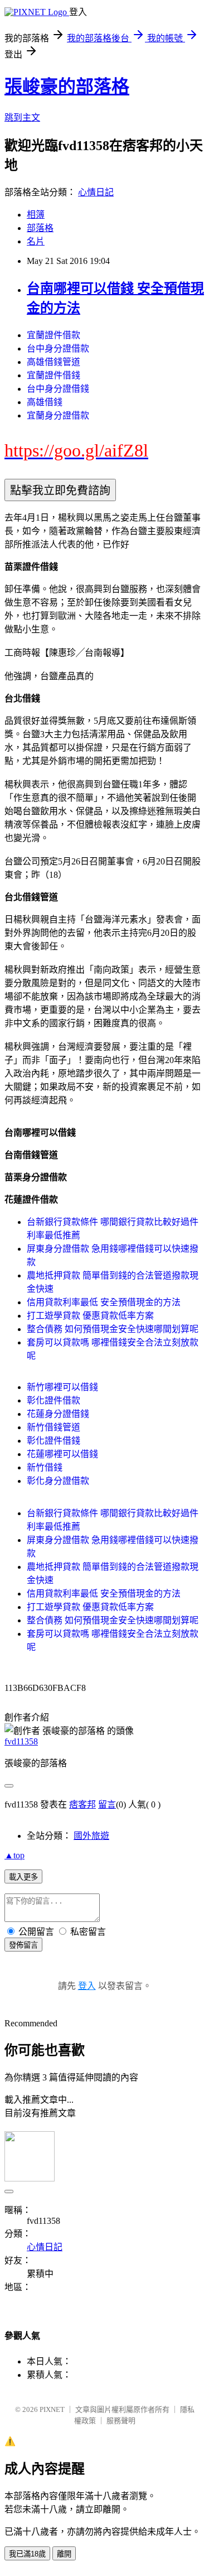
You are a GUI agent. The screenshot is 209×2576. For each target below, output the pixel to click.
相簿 (36, 215)
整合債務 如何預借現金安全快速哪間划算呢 (113, 1329)
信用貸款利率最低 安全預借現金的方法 (104, 1302)
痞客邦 (82, 1804)
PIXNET (52, 2409)
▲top (14, 1855)
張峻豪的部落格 (67, 86)
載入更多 (23, 1877)
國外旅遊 (91, 1836)
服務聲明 (121, 2421)
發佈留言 (23, 1945)
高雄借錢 (45, 402)
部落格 (40, 228)
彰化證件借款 (54, 1400)
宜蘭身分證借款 (58, 415)
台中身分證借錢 (58, 389)
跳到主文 (22, 117)
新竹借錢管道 (54, 1427)
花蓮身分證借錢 (58, 1414)
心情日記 (96, 192)
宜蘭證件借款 (54, 335)
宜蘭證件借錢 (54, 375)
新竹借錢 (45, 1467)
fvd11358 (21, 1741)
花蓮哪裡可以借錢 (62, 1454)
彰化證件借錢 (54, 1441)
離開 (64, 2554)
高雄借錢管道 (54, 362)
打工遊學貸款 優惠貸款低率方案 (90, 1316)
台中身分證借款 (58, 349)
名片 (36, 241)
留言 (107, 1804)
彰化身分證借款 (58, 1481)
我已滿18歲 (27, 2554)
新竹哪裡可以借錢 (62, 1387)
